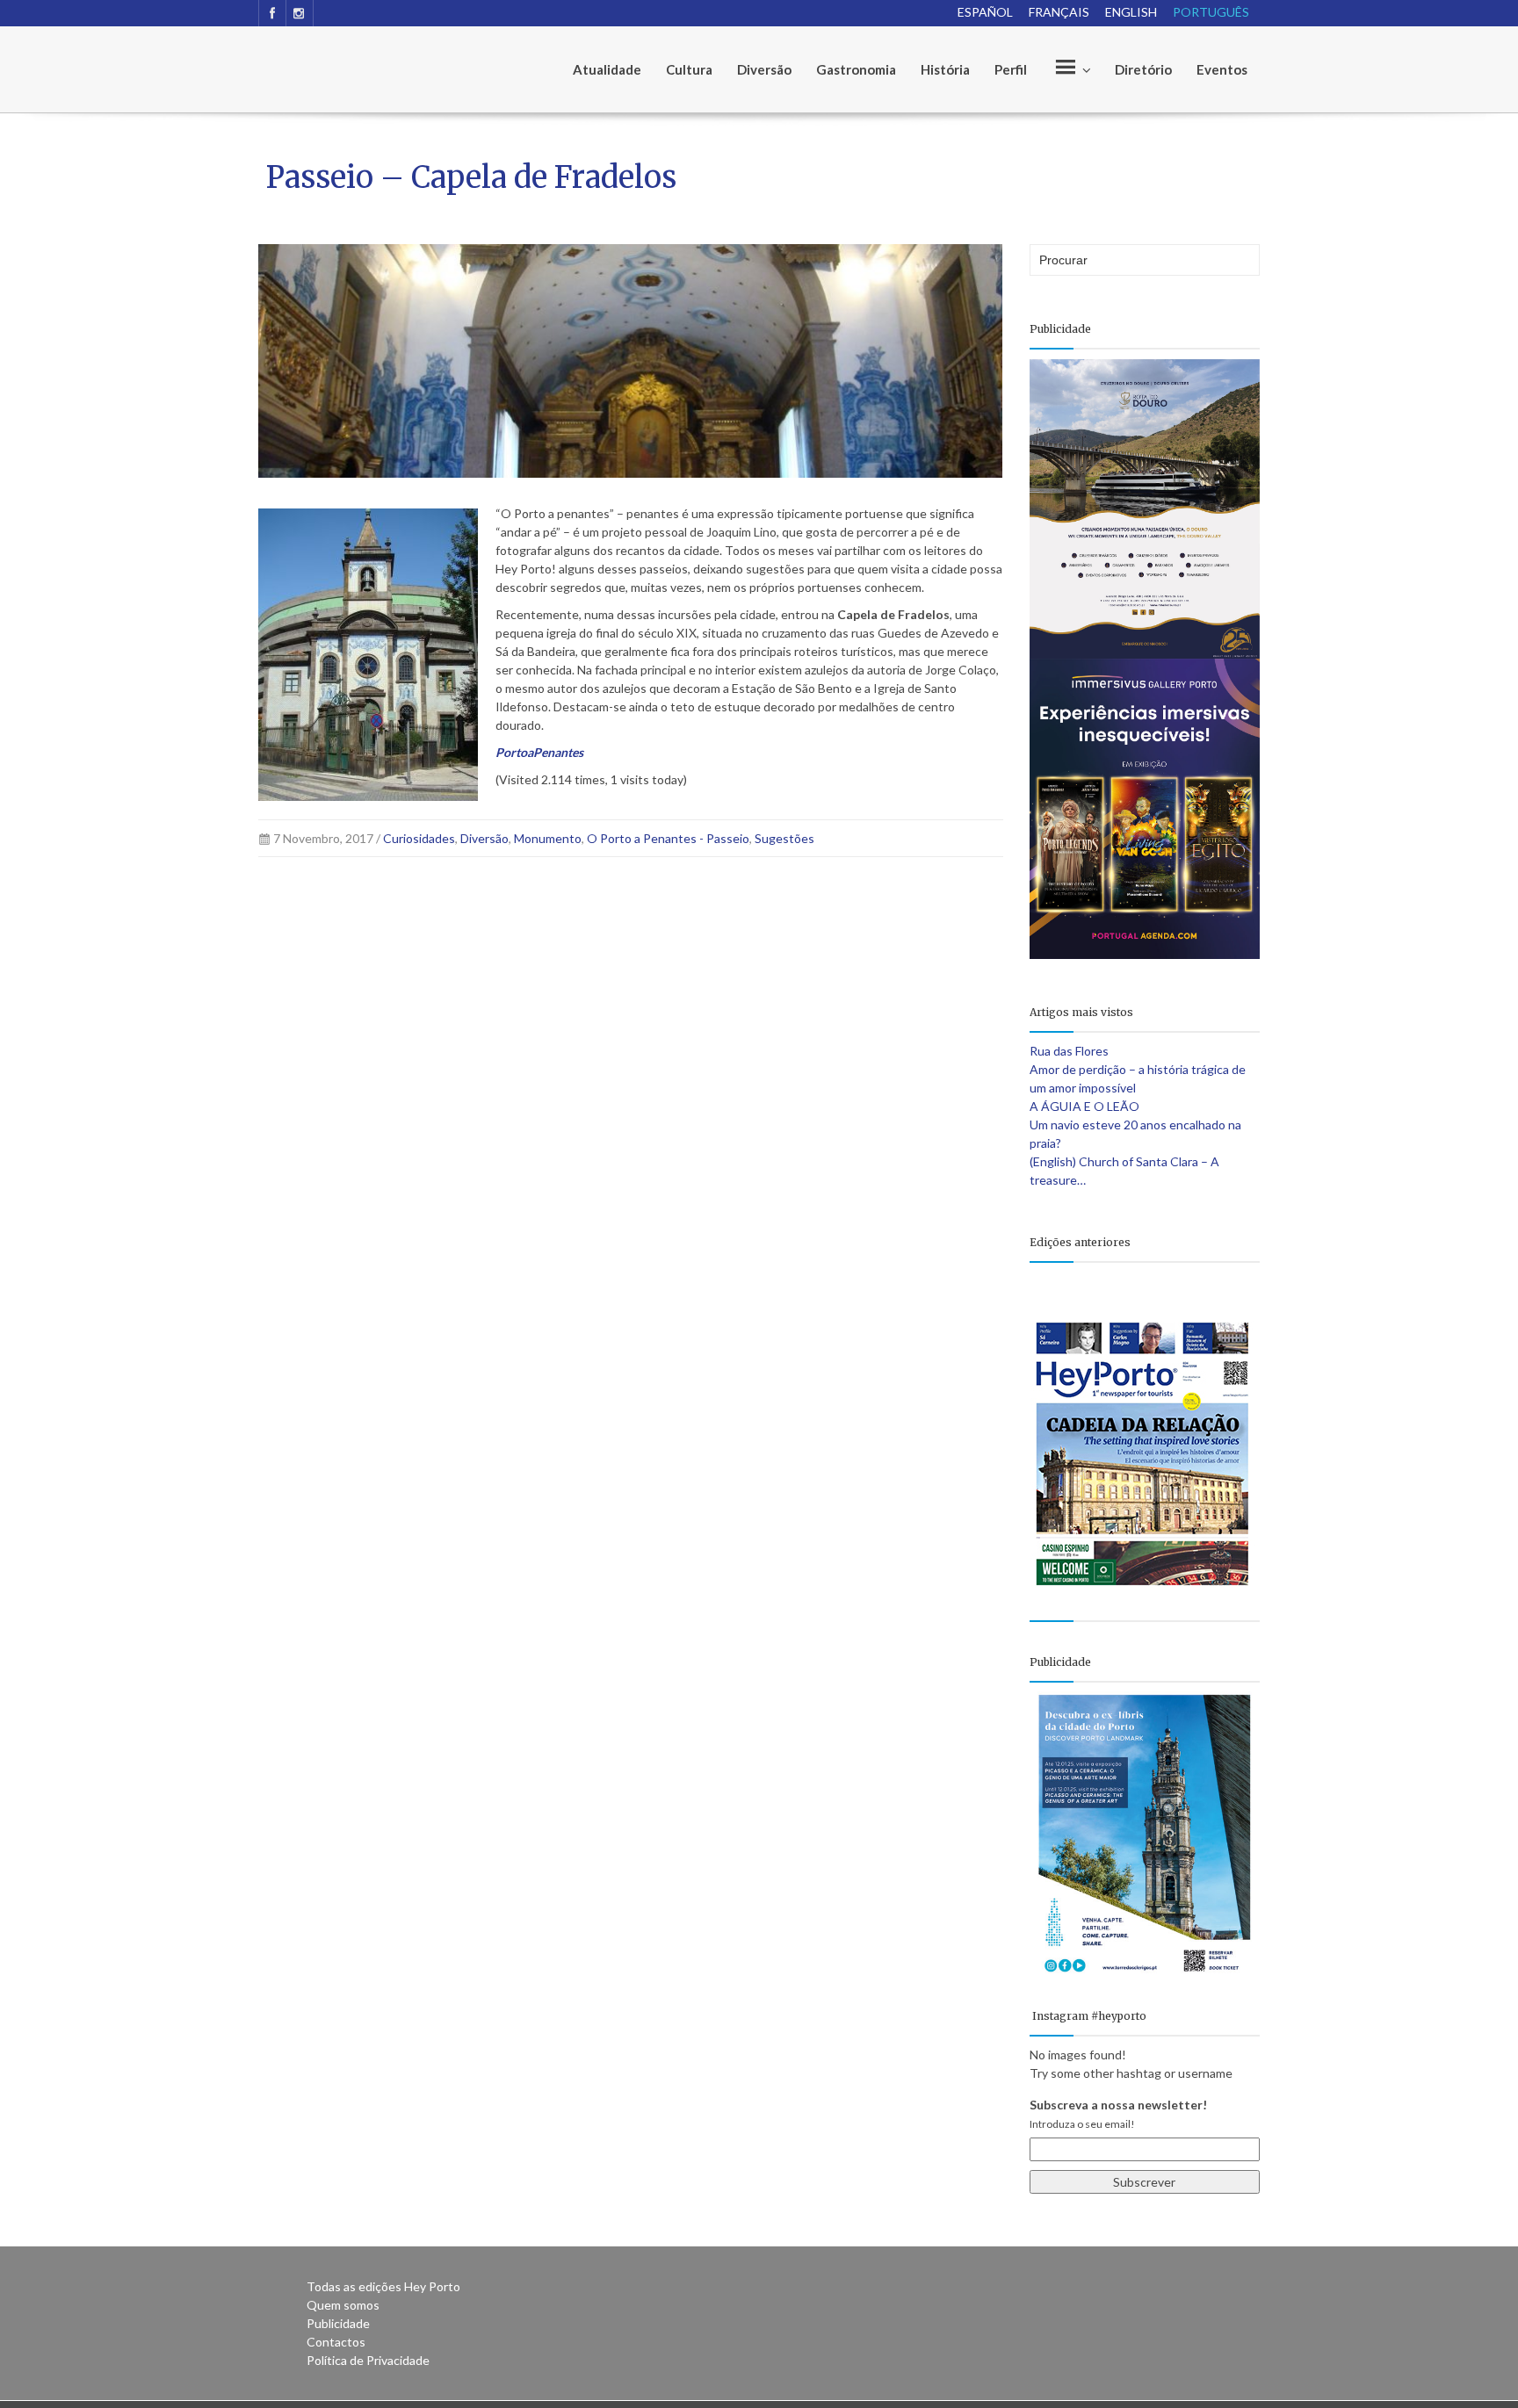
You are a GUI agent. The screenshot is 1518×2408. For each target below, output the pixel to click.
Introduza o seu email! (1082, 2124)
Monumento (548, 838)
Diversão (764, 69)
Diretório (1143, 69)
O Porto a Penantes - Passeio (668, 838)
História (945, 69)
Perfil (1011, 69)
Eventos (1222, 69)
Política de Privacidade (368, 2360)
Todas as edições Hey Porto (383, 2286)
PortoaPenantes (539, 752)
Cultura (689, 69)
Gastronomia (856, 69)
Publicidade (338, 2323)
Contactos (336, 2342)
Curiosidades (419, 838)
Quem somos (343, 2305)
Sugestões (784, 838)
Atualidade (607, 69)
